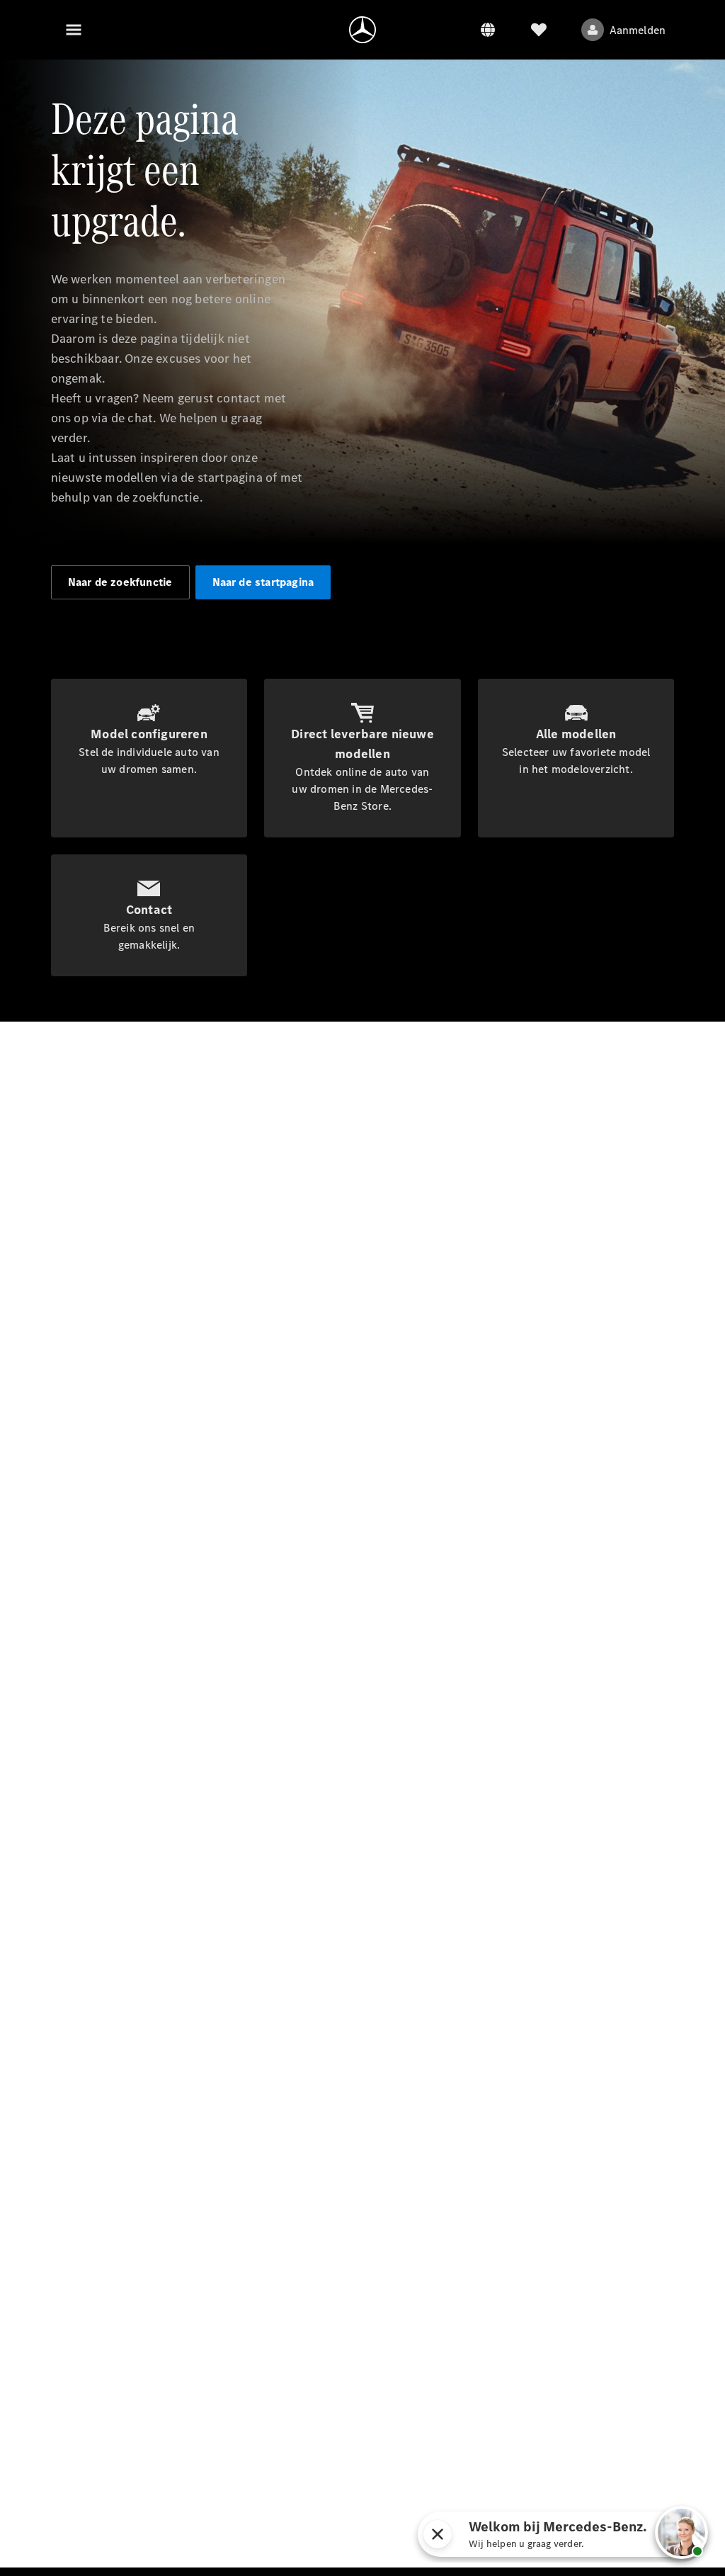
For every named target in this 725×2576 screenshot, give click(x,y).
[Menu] (74, 30)
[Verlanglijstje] (539, 30)
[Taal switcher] (488, 30)
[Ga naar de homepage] (362, 30)
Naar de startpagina (263, 582)
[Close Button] (438, 2534)
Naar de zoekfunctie (120, 582)
